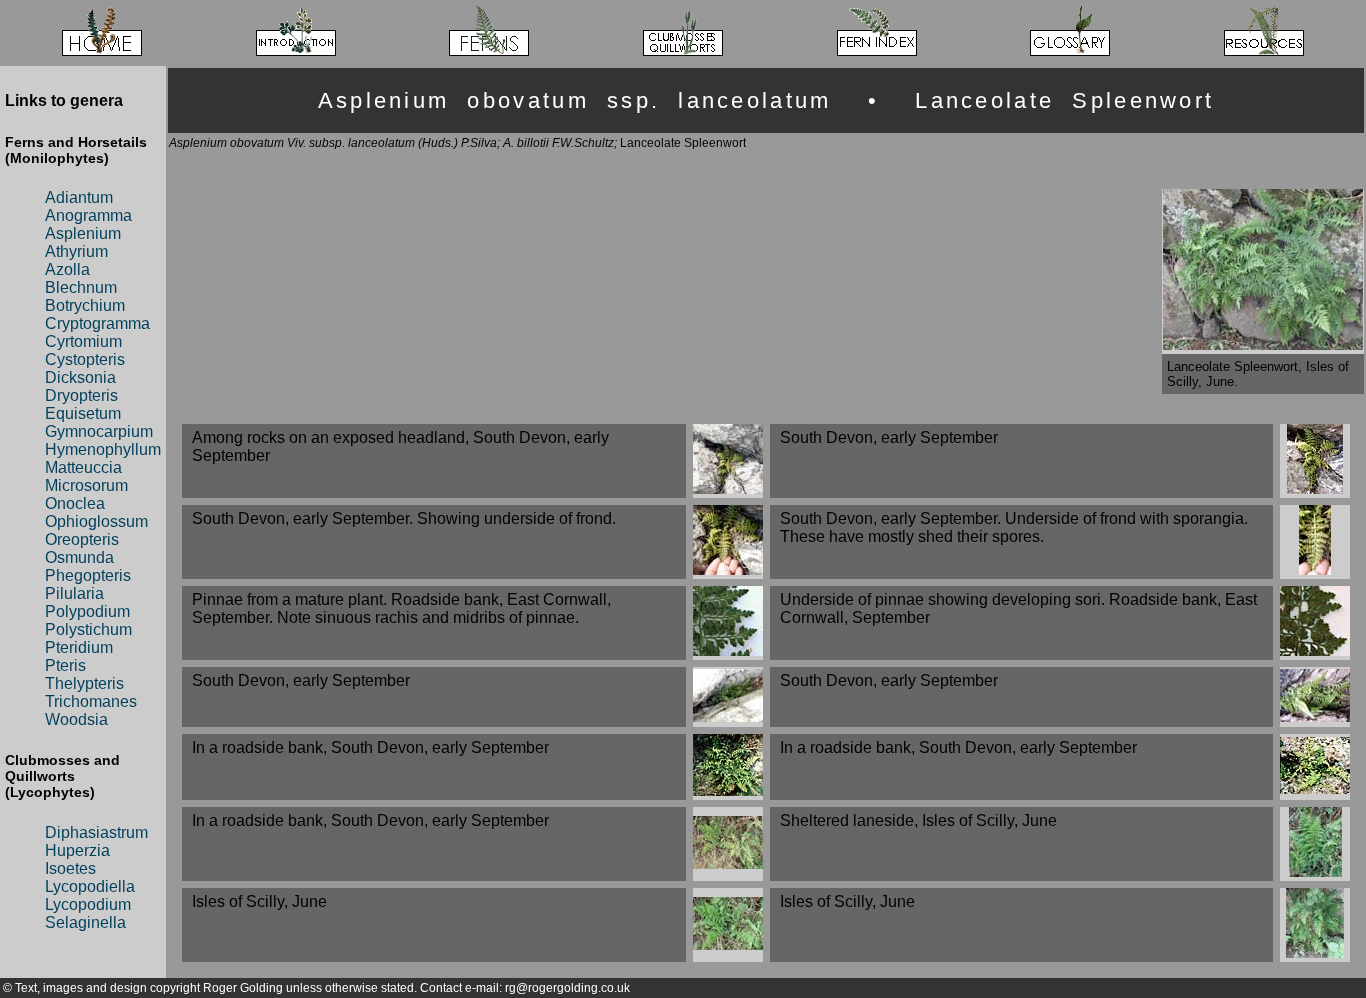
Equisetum (83, 413)
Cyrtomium (83, 341)
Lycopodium (88, 904)
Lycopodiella (90, 886)
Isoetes (70, 868)
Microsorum (86, 485)
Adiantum (79, 197)
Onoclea (75, 503)
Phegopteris (88, 575)
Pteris (65, 665)
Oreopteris (82, 539)
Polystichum (88, 629)
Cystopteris (85, 359)
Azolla (67, 269)
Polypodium (87, 611)
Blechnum (81, 287)
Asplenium (83, 233)
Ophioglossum (96, 521)
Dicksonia (80, 377)
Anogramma (88, 215)
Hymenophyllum (103, 449)
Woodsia (76, 719)
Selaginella (85, 922)
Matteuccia (83, 467)
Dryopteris (81, 395)
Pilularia (74, 593)
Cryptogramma (97, 323)
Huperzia (77, 850)
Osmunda (79, 557)
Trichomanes (91, 701)
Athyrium (76, 251)
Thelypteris (84, 683)
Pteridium (79, 647)
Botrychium (85, 305)
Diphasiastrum (96, 832)
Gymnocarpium (99, 431)
